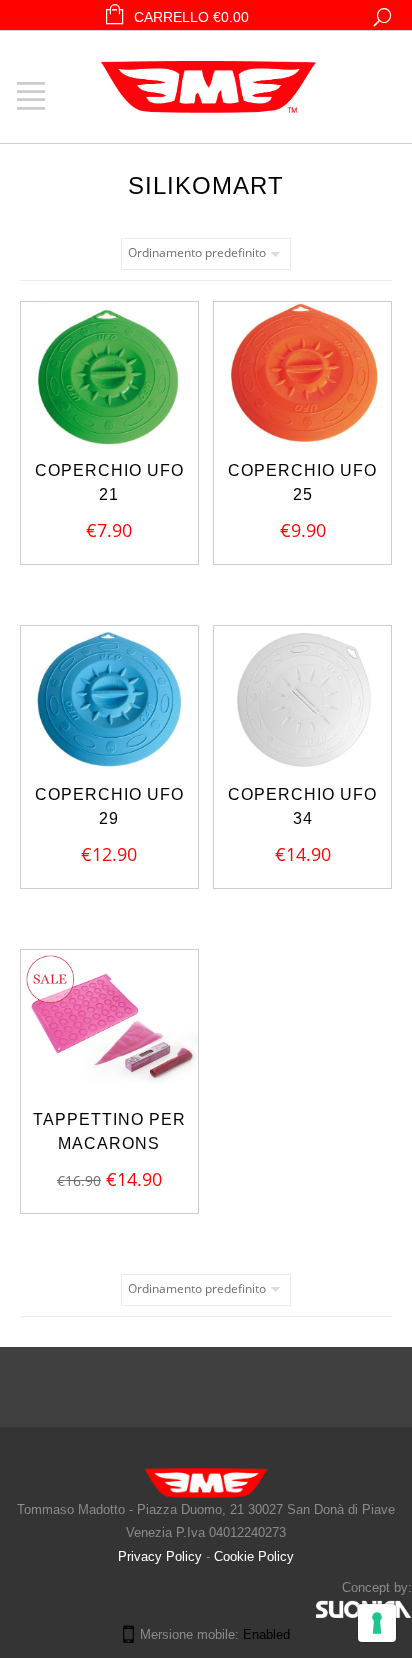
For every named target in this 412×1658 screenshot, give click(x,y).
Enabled (266, 1634)
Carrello (191, 17)
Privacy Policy (162, 1556)
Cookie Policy (254, 1556)
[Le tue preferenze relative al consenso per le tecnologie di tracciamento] (377, 1623)
